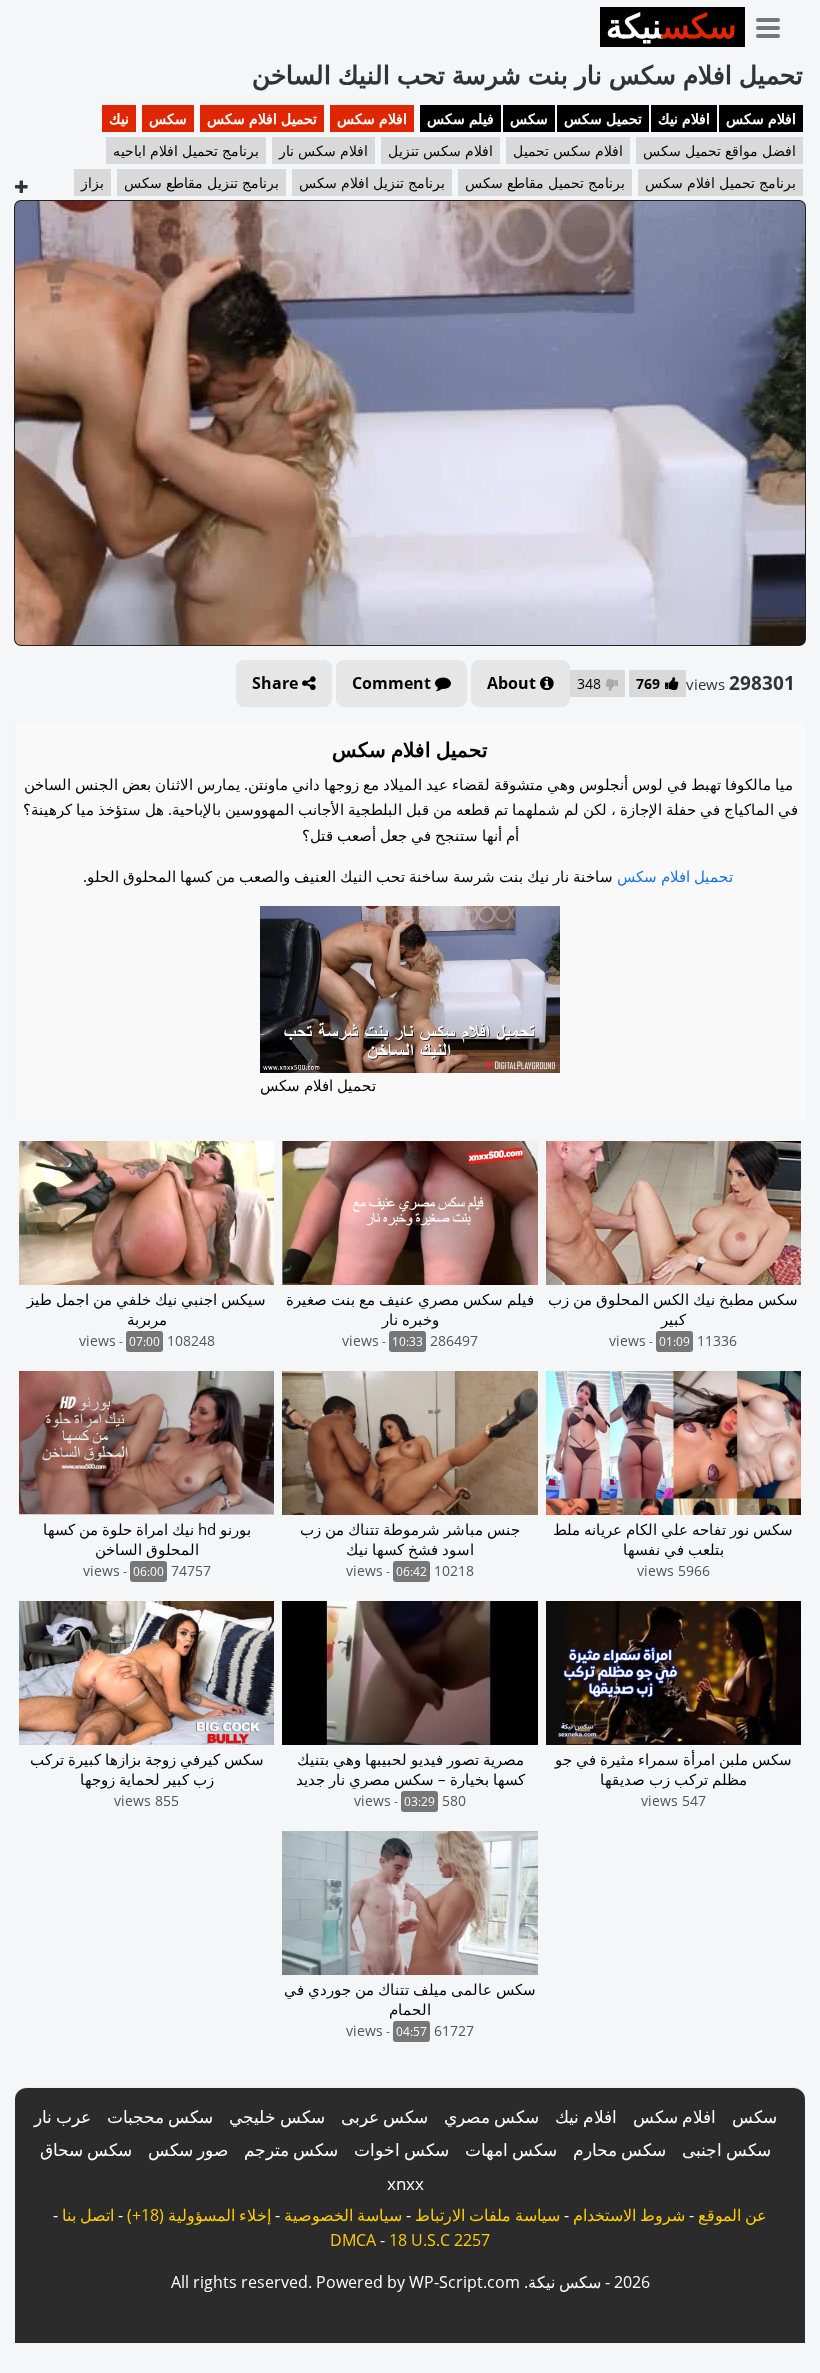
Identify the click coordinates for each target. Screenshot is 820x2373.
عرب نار (62, 2116)
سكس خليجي (277, 2116)
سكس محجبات (160, 2116)
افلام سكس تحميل (568, 150)
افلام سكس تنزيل (440, 150)
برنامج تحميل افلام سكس (720, 182)
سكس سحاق (86, 2149)
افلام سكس (761, 118)
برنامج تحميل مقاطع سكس (545, 182)
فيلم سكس (460, 118)
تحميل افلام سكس (262, 118)
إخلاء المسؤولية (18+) (199, 2215)
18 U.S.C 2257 (439, 2240)
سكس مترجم (291, 2149)
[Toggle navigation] (775, 24)
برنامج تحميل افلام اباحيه (186, 150)
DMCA (353, 2240)
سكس (529, 118)
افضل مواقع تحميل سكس (719, 150)
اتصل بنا (88, 2215)
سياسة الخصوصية (343, 2215)
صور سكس (188, 2149)
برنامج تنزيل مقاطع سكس (201, 182)
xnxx (405, 2183)
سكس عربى (384, 2116)
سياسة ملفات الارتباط (487, 2215)
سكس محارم (619, 2149)
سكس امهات (511, 2149)
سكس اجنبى (726, 2149)
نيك (119, 118)
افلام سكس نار (323, 150)
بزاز (92, 182)
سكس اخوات (401, 2149)
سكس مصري (491, 2116)
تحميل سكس (603, 118)
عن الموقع (732, 2215)
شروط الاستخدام (629, 2215)
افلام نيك (684, 118)
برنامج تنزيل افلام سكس (372, 182)
